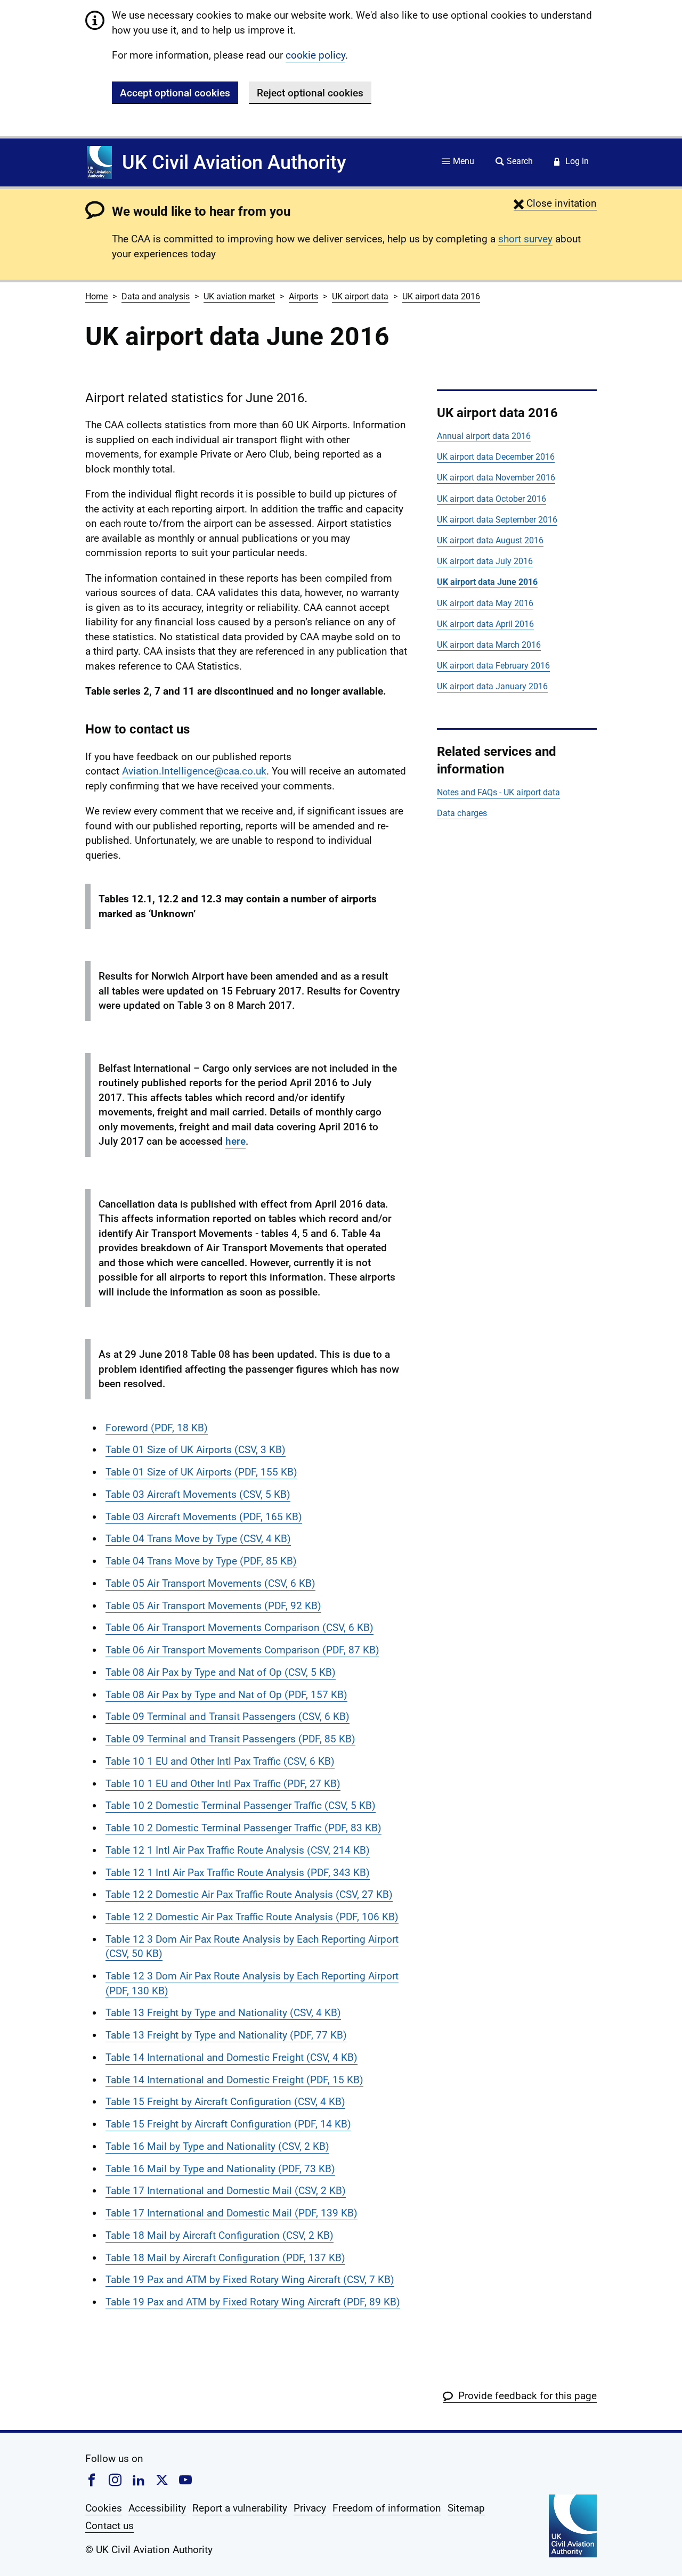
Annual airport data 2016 (484, 436)
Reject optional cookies (310, 93)
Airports (303, 296)
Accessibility (157, 2508)
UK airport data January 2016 (492, 686)
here (236, 1141)
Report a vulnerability (240, 2508)
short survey (525, 239)
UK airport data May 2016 (485, 603)
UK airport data (360, 296)
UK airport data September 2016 (497, 520)
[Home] (99, 162)
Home (96, 296)
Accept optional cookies (175, 93)
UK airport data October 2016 (492, 499)
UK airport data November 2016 (496, 478)
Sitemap (466, 2508)
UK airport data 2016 (441, 296)
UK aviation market (239, 296)
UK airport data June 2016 (487, 582)
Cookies (104, 2508)
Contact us (109, 2526)
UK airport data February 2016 (493, 666)
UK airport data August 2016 (490, 540)
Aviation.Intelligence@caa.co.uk (194, 771)
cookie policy (315, 55)
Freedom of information (387, 2508)
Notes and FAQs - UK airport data (498, 792)
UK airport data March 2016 (489, 645)
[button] (555, 203)
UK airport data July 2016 (485, 561)
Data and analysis (156, 296)
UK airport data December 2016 (496, 457)
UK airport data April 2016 (485, 624)
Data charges (462, 813)
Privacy (310, 2508)
